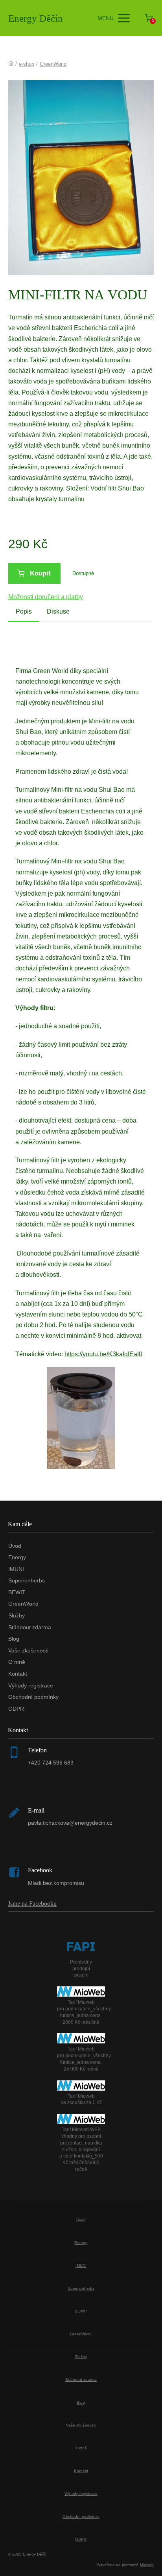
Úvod (15, 1546)
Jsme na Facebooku (32, 1904)
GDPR (16, 1709)
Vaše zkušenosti (28, 1650)
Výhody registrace (31, 1685)
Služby (17, 1615)
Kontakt (18, 1674)
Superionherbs (27, 1580)
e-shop (27, 64)
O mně (17, 1662)
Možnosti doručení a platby (46, 597)
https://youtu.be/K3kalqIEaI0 (103, 1354)
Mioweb (147, 2565)
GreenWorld (53, 64)
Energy (17, 1557)
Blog (14, 1639)
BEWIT (17, 1592)
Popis (24, 611)
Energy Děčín (36, 18)
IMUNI (16, 1569)
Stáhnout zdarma (30, 1627)
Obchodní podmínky (33, 1697)
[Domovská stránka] (11, 64)
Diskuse (58, 611)
